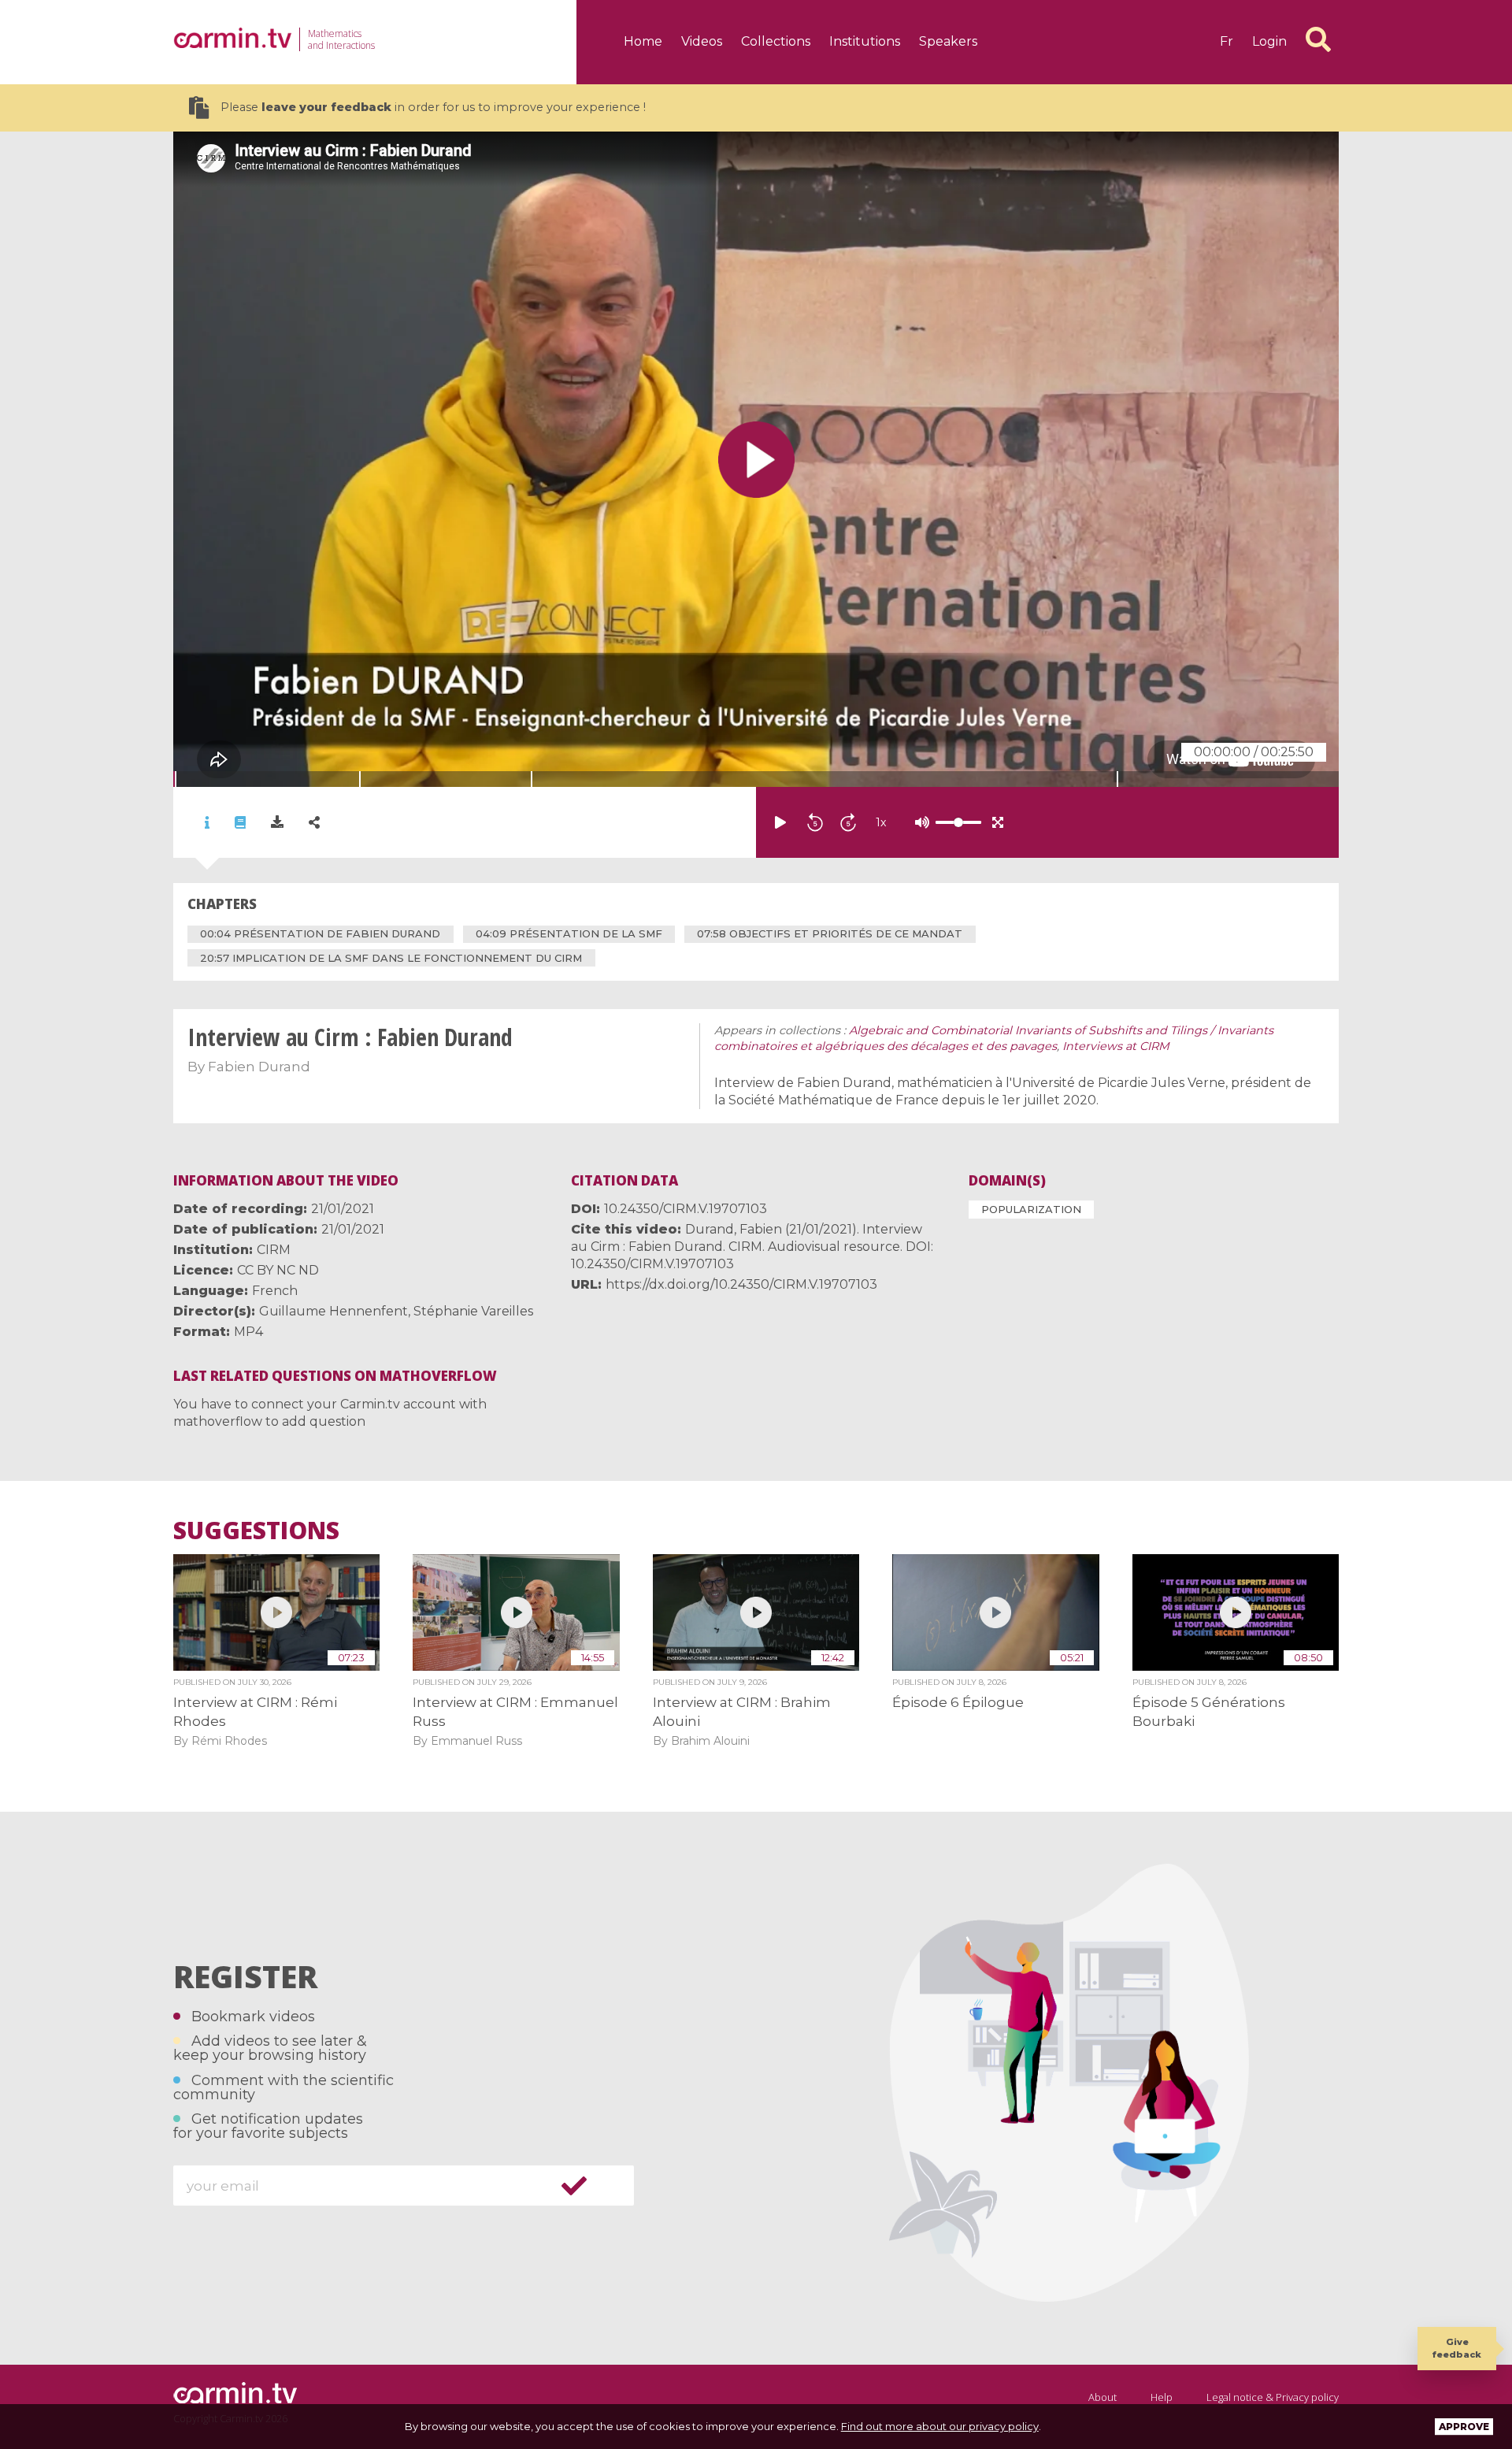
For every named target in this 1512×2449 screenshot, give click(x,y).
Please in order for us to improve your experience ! (433, 107)
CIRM (274, 1250)
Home (643, 41)
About (1102, 2397)
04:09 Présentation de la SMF (569, 933)
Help (1162, 2397)
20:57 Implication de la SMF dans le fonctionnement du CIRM (391, 958)
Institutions (865, 41)
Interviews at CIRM (1116, 1046)
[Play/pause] (780, 822)
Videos (702, 41)
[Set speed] (919, 822)
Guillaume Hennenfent (334, 1311)
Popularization (1031, 1209)
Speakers (948, 41)
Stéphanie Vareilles (473, 1311)
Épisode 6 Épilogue (958, 1702)
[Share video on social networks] (314, 823)
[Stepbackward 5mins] (815, 822)
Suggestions (256, 1531)
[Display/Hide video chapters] (240, 823)
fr (1227, 41)
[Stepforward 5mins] (848, 822)
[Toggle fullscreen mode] (998, 822)
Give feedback (1457, 2348)
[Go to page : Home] (232, 38)
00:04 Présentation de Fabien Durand (320, 933)
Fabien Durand (259, 1067)
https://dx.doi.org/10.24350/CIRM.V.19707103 (741, 1284)
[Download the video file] (277, 822)
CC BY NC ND (278, 1270)
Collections (776, 41)
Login (1269, 41)
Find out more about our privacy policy (940, 2426)
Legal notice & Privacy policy (1273, 2397)
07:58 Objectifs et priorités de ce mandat (830, 933)
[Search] (1318, 39)
